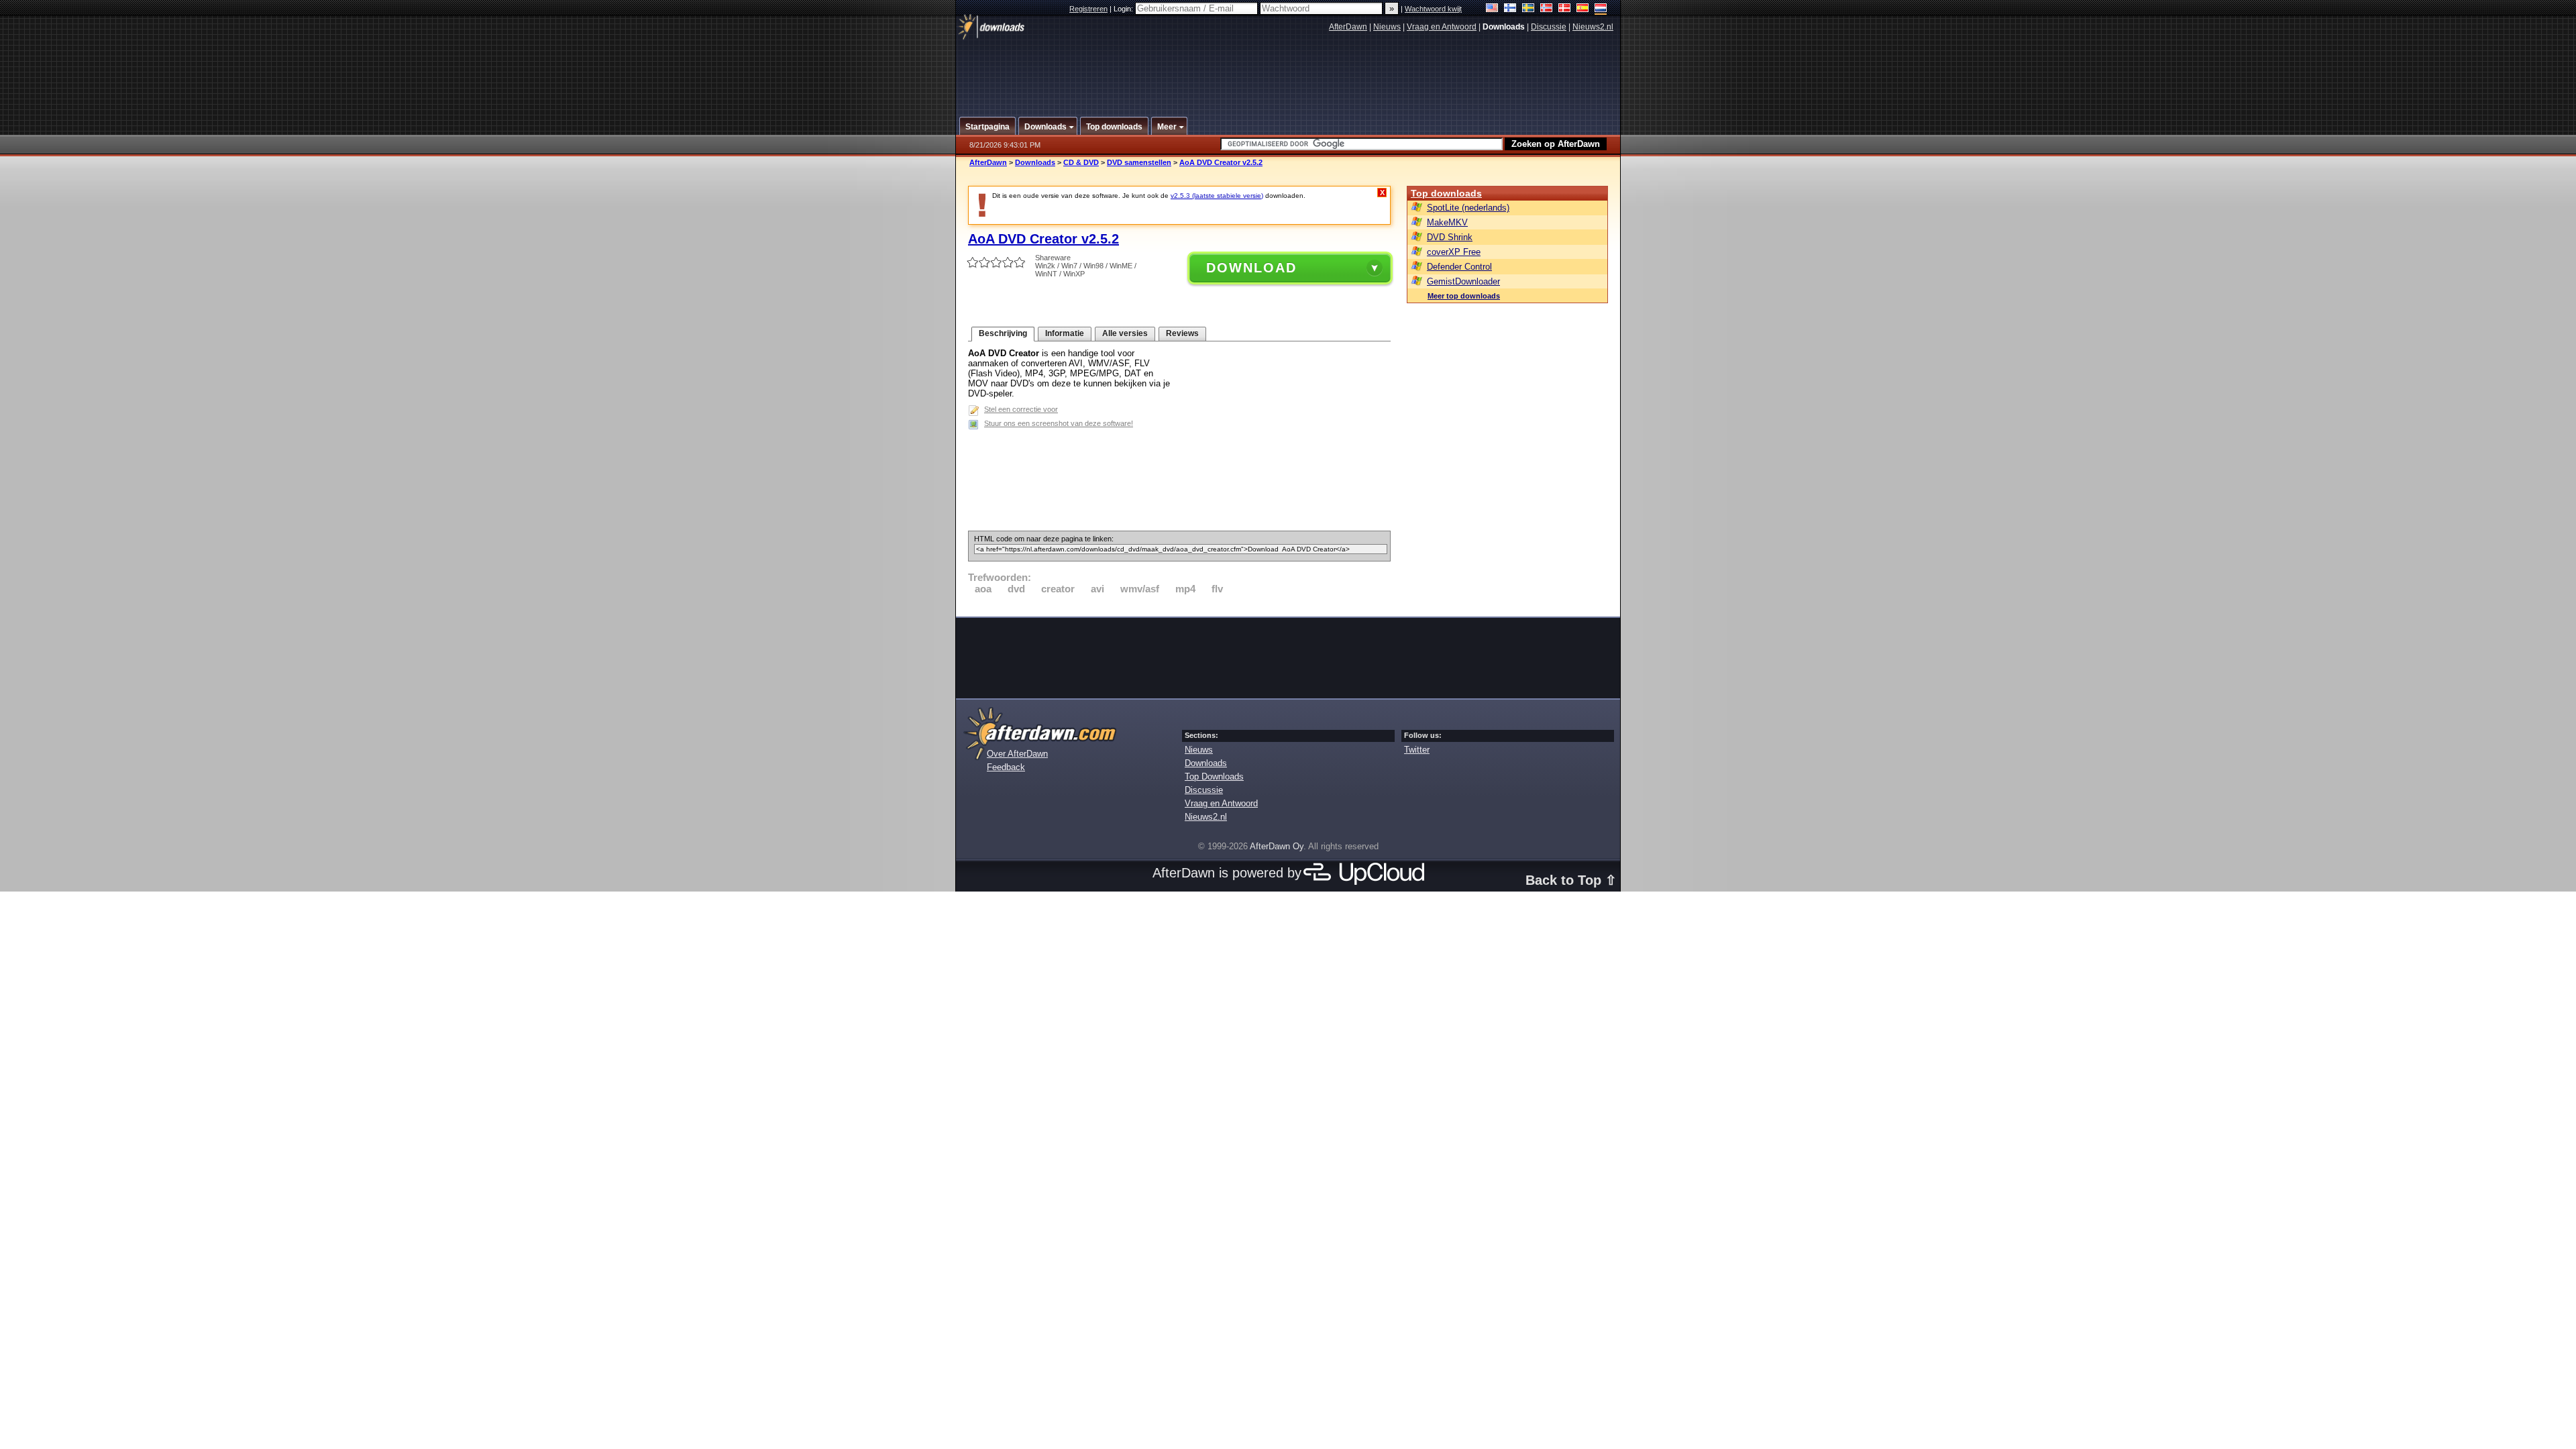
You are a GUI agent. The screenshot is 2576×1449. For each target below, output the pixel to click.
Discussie (1549, 27)
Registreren (1088, 9)
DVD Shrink (1450, 237)
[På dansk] (1565, 9)
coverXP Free (1454, 252)
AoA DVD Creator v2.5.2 (1221, 162)
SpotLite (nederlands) (1468, 208)
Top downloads (1446, 193)
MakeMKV (1447, 222)
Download (1251, 268)
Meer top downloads (1464, 296)
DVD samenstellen (1139, 162)
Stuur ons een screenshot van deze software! (1059, 423)
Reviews (1182, 333)
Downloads (1035, 162)
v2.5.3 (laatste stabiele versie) (1217, 196)
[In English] (1492, 9)
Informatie (1065, 333)
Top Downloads (1214, 776)
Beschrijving (1003, 333)
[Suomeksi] (1510, 9)
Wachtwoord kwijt (1433, 9)
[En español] (1583, 9)
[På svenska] (1528, 9)
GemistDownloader (1463, 281)
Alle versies (1125, 333)
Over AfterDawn (1017, 754)
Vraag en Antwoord (1442, 27)
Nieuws (1387, 27)
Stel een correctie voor (1021, 409)
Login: (1124, 9)
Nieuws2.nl (1593, 27)
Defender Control (1459, 267)
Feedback (1006, 767)
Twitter (1417, 750)
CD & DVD (1081, 162)
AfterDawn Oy (1277, 846)
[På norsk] (1547, 9)
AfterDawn (1348, 27)
